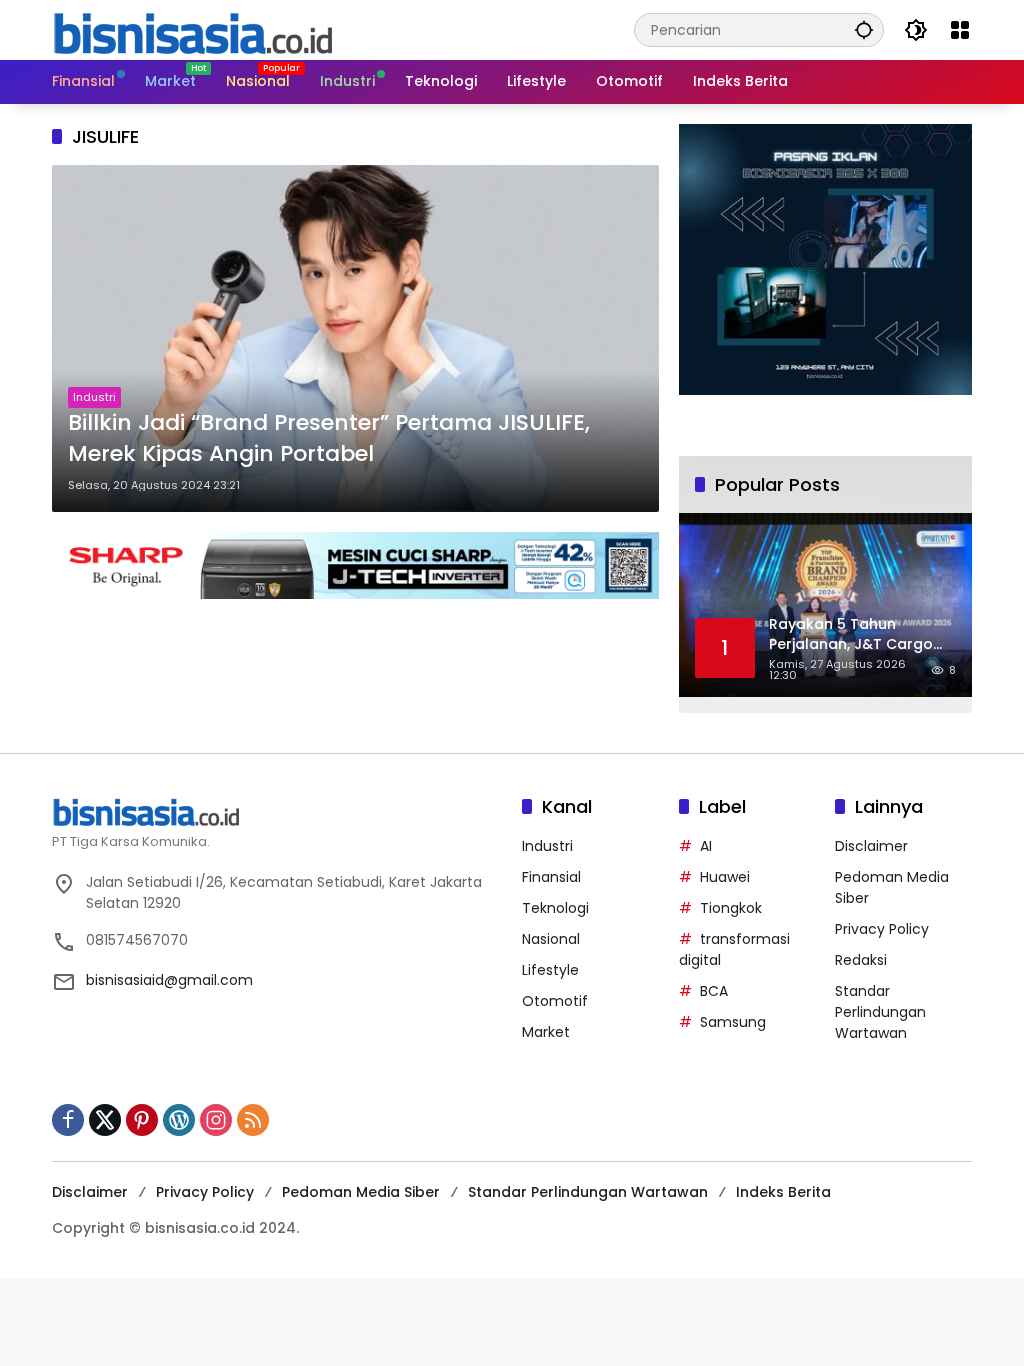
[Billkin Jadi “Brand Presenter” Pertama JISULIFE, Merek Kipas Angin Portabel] (355, 338)
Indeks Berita (783, 1192)
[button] (864, 29)
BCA (714, 991)
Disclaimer (871, 846)
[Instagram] (216, 1120)
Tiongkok (731, 908)
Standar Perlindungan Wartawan (880, 1012)
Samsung (733, 1022)
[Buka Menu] (960, 30)
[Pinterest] (142, 1120)
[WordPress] (179, 1120)
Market (546, 1032)
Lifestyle (550, 970)
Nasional (551, 939)
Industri (94, 397)
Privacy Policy (882, 929)
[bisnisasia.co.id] (192, 29)
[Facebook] (68, 1120)
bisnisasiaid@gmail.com (169, 980)
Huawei (725, 877)
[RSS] (253, 1120)
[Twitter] (105, 1120)
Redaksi (861, 960)
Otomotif (555, 1001)
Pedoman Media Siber (361, 1192)
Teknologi (555, 908)
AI (706, 846)
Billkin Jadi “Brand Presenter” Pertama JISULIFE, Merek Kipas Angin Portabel (329, 438)
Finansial (551, 877)
